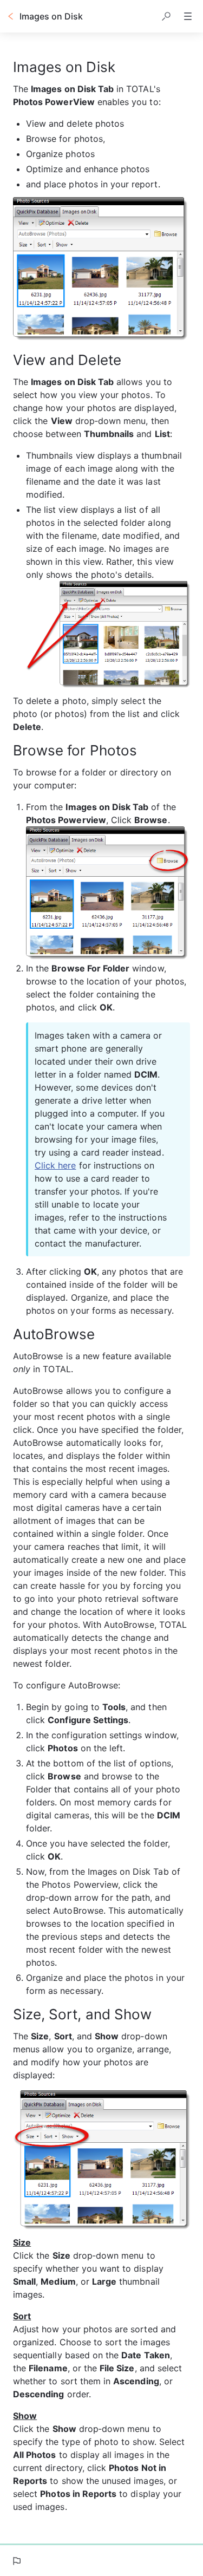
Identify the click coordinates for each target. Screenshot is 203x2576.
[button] (166, 16)
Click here (55, 1165)
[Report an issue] (16, 2561)
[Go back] (11, 16)
